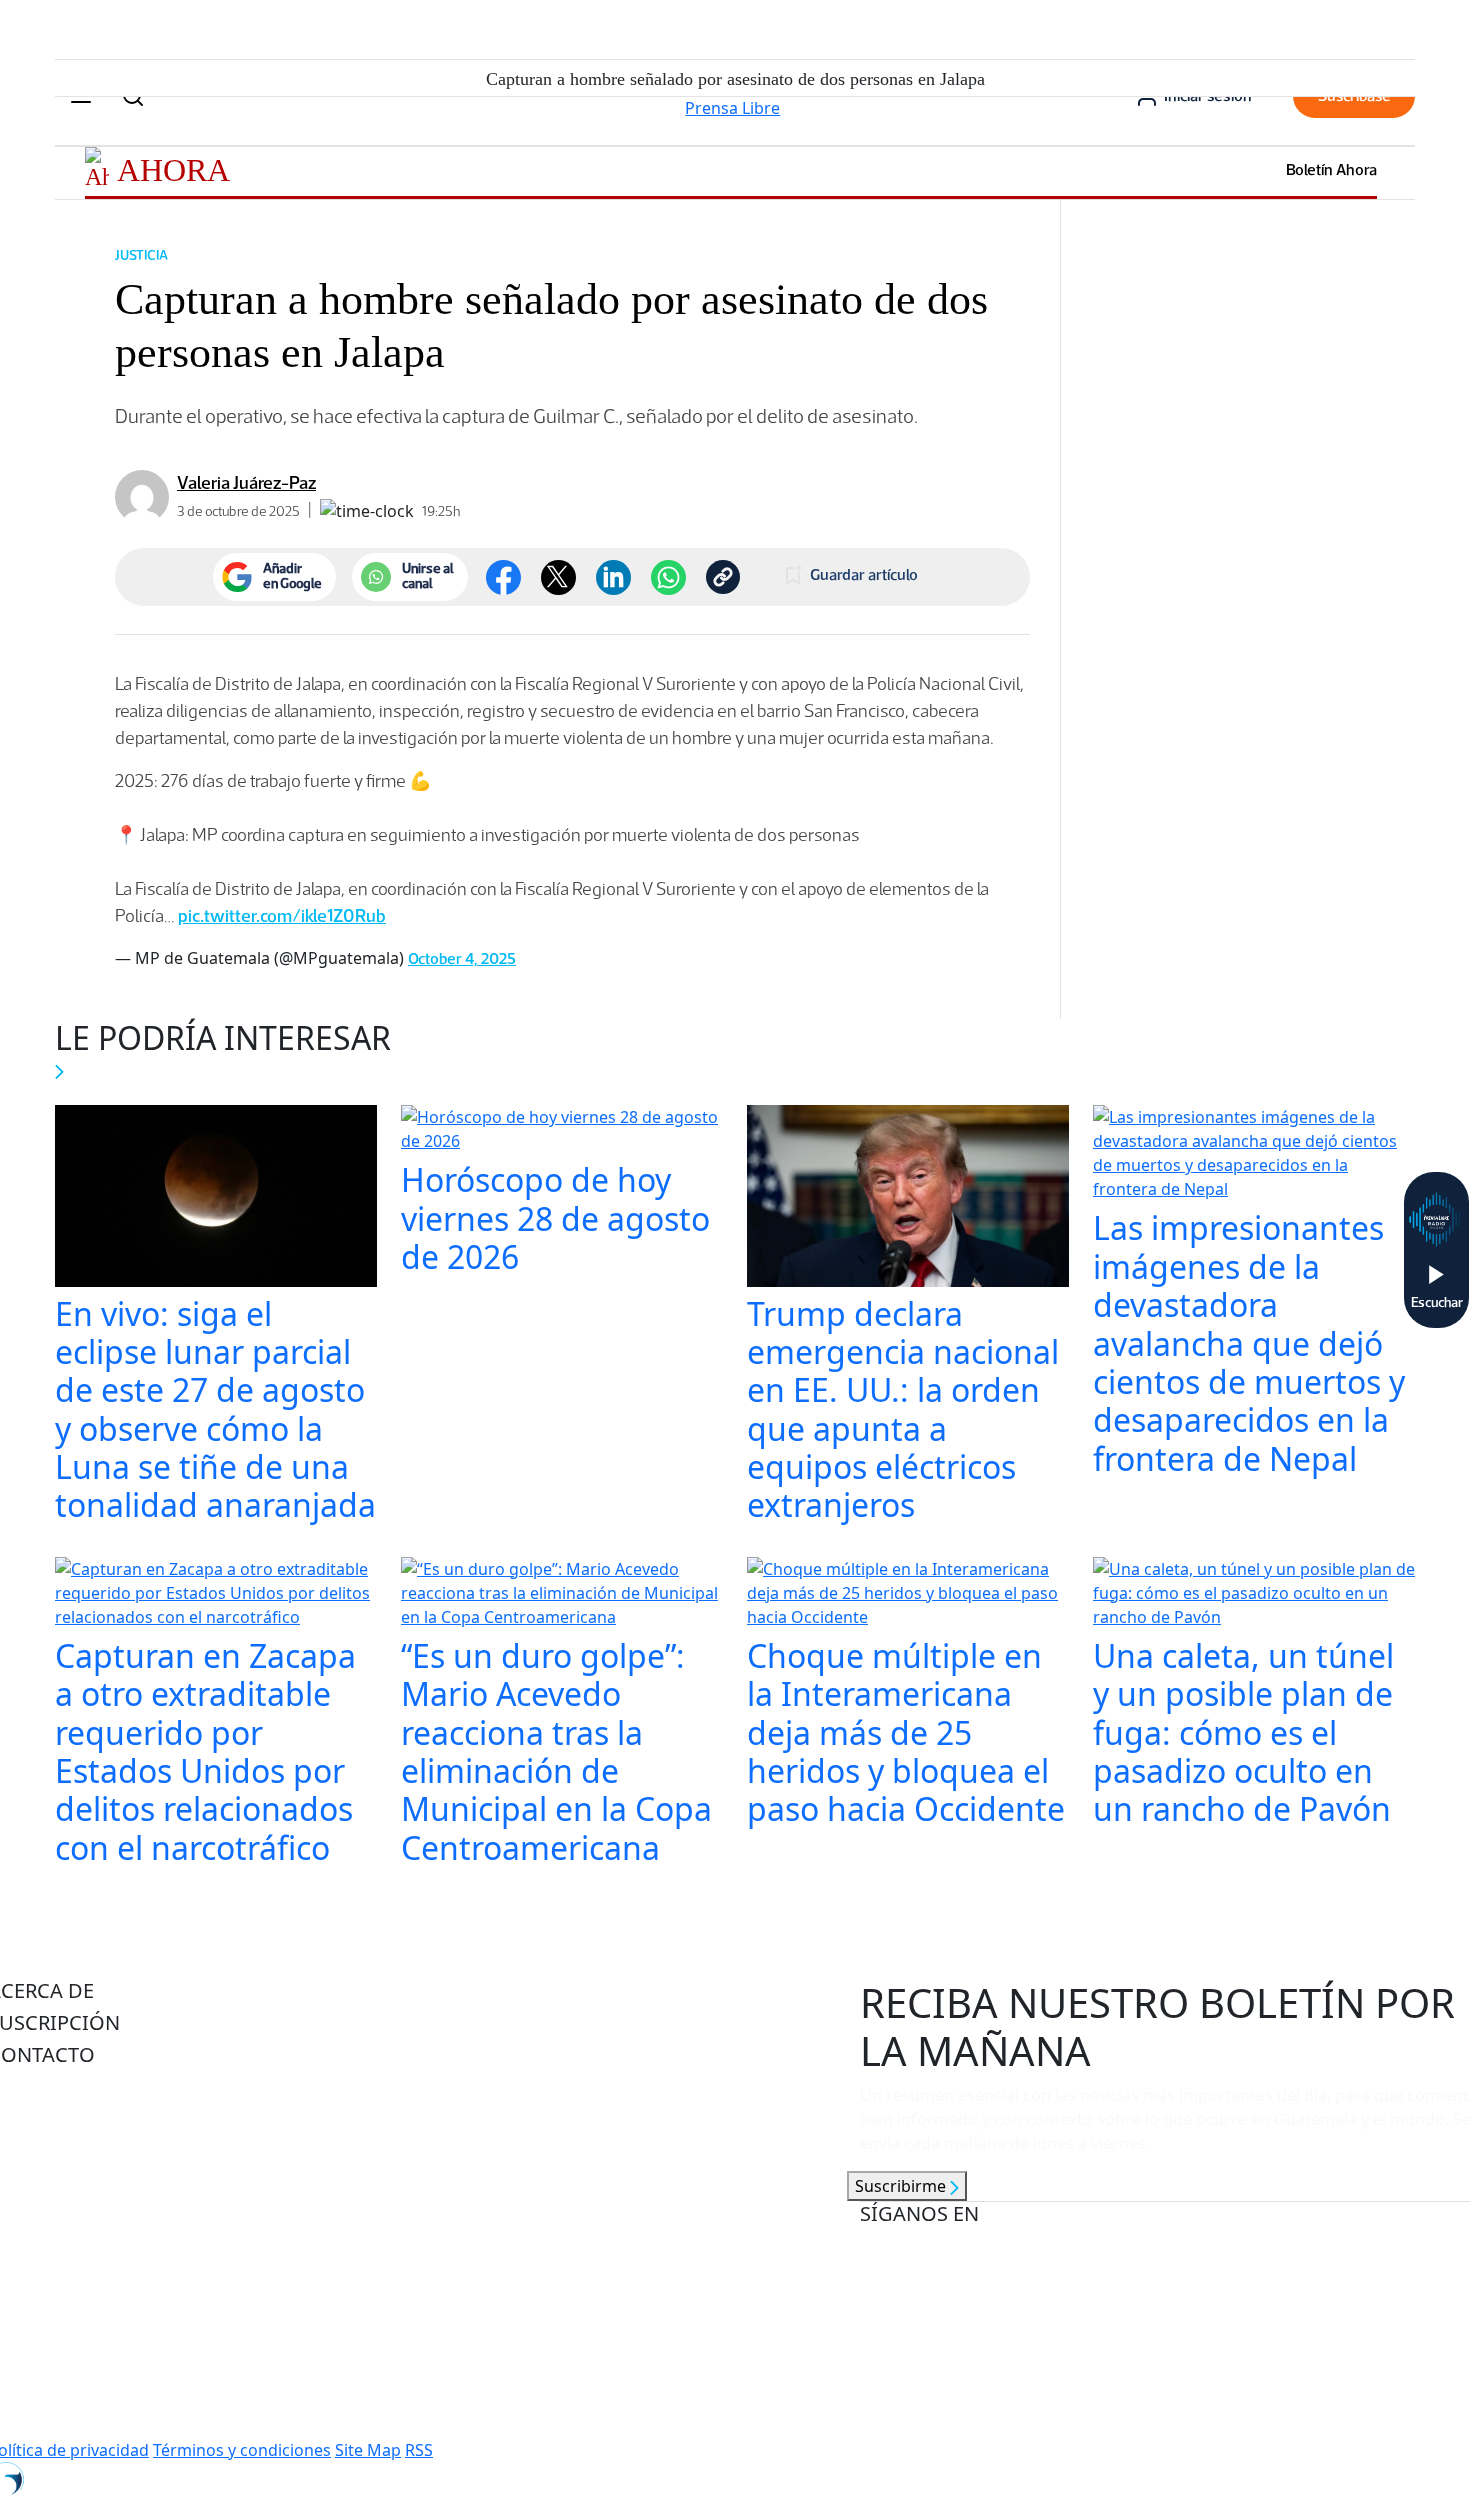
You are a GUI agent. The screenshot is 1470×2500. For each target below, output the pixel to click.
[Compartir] (668, 577)
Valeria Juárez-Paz (246, 483)
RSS (419, 2450)
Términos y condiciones (242, 2450)
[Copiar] (723, 577)
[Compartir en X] (558, 577)
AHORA (173, 170)
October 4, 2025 (462, 958)
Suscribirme (902, 2186)
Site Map (368, 2450)
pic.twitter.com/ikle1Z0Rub (282, 916)
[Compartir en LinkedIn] (613, 577)
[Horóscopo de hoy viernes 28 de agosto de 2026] (562, 1132)
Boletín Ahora (1331, 169)
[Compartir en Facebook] (503, 577)
